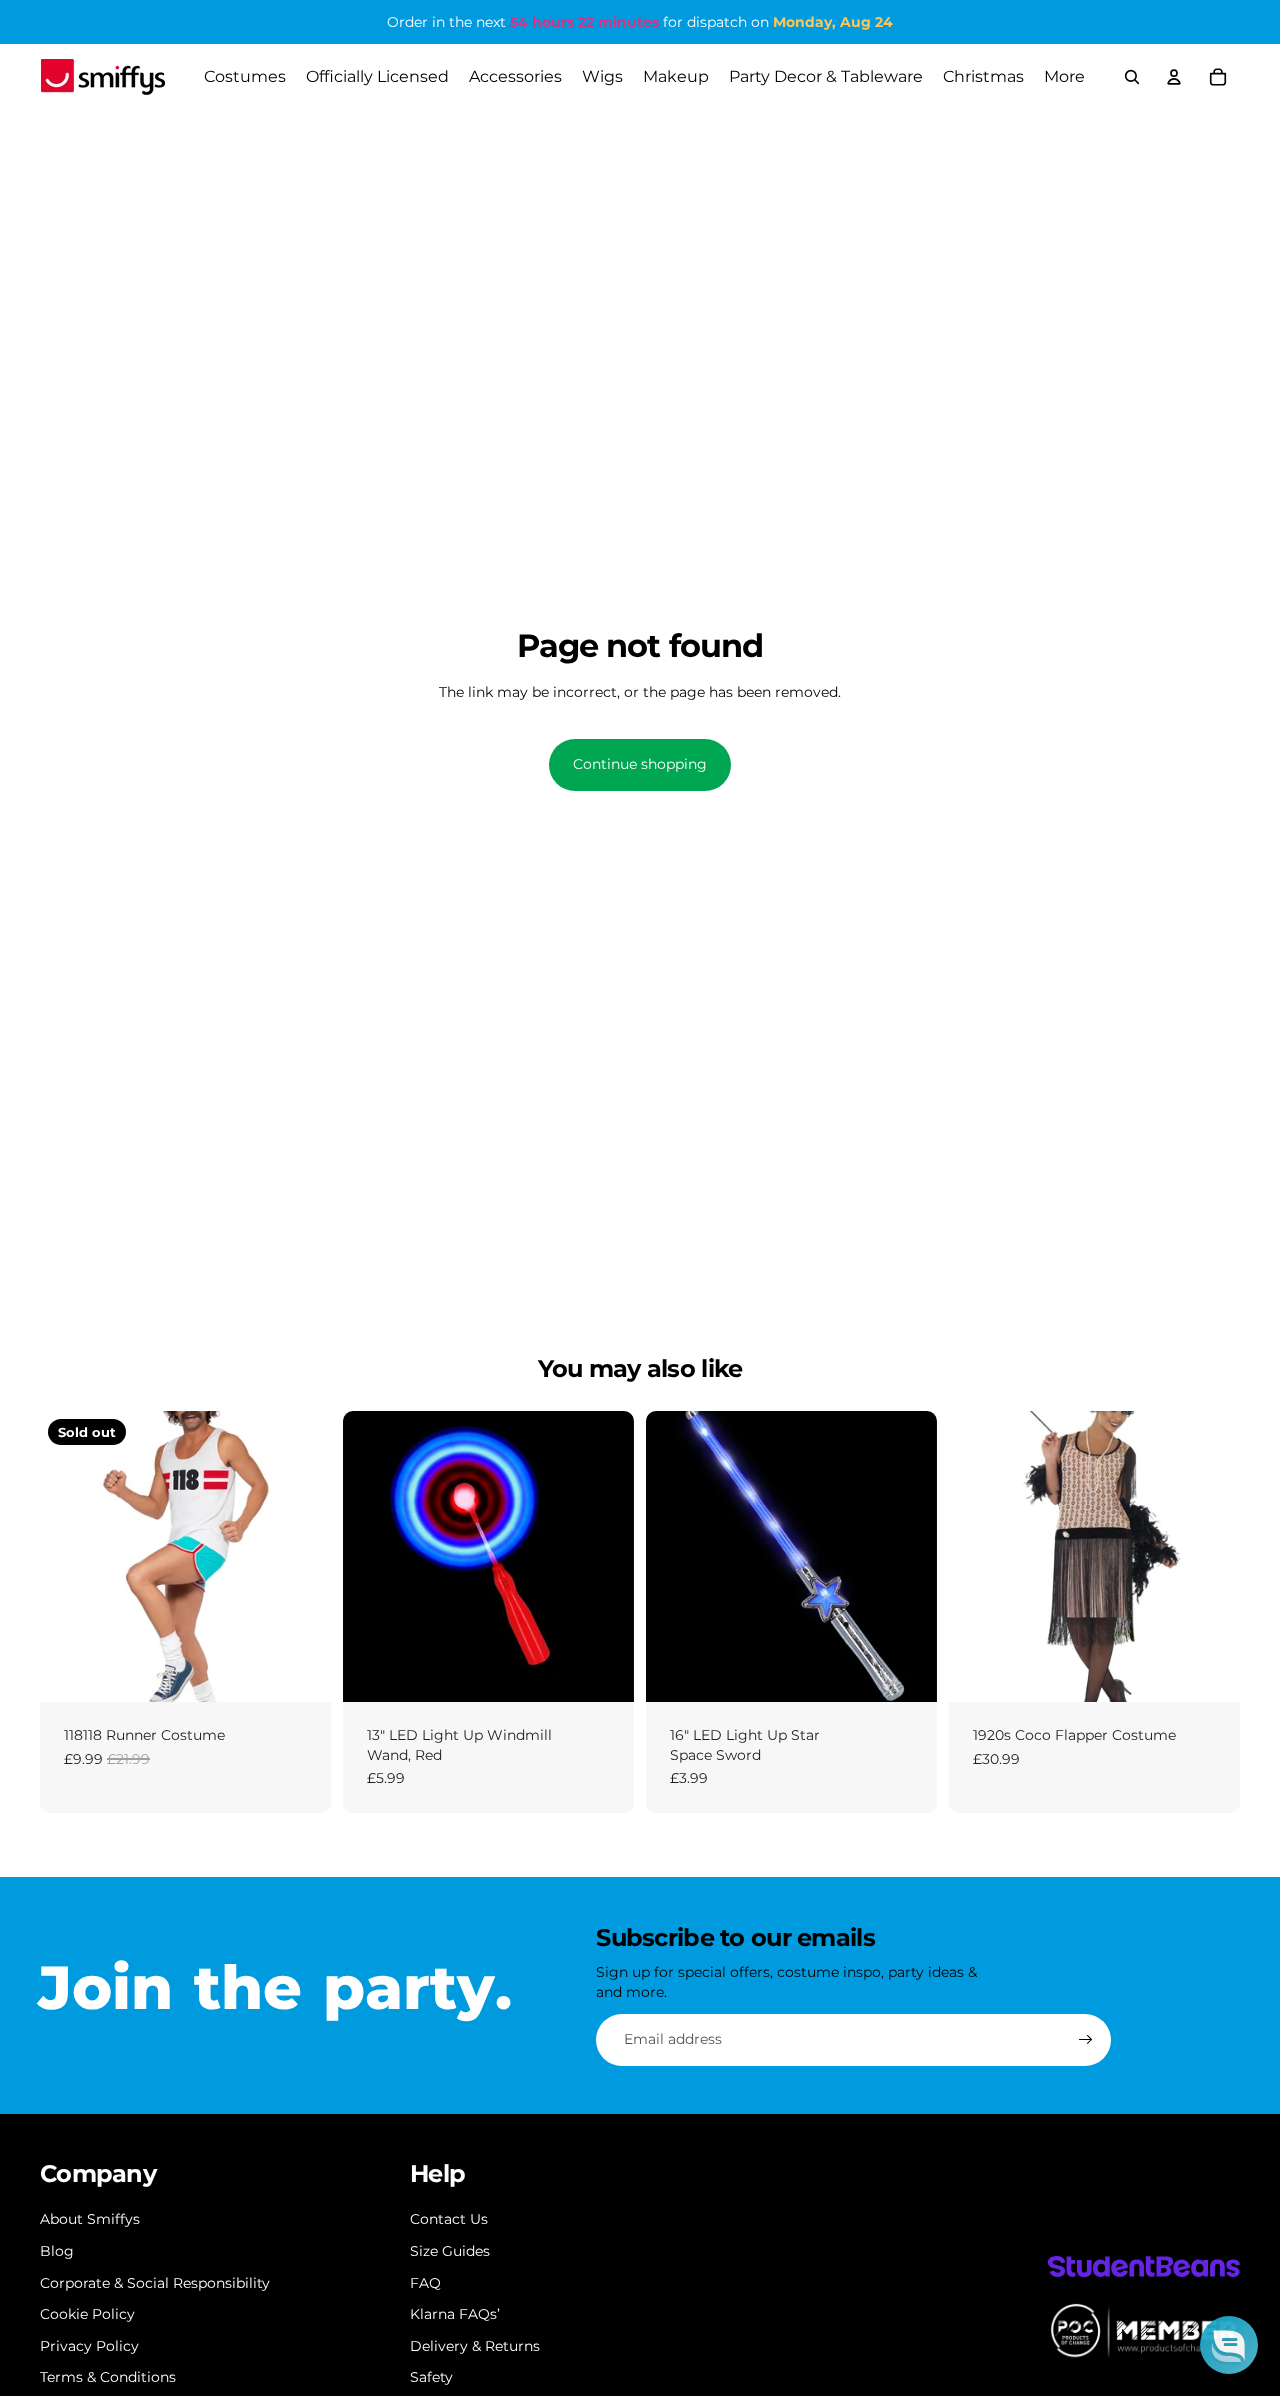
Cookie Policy (87, 2314)
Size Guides (450, 2251)
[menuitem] (1064, 77)
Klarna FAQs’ (455, 2314)
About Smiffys (90, 2219)
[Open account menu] (1174, 77)
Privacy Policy (89, 2346)
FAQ (425, 2283)
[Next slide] (301, 1556)
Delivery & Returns (475, 2346)
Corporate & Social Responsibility (155, 2283)
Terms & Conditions (108, 2377)
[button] (1229, 2345)
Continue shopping (640, 764)
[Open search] (1132, 77)
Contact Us (449, 2219)
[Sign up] (1086, 2040)
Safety (431, 2377)
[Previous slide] (70, 1556)
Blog (57, 2251)
